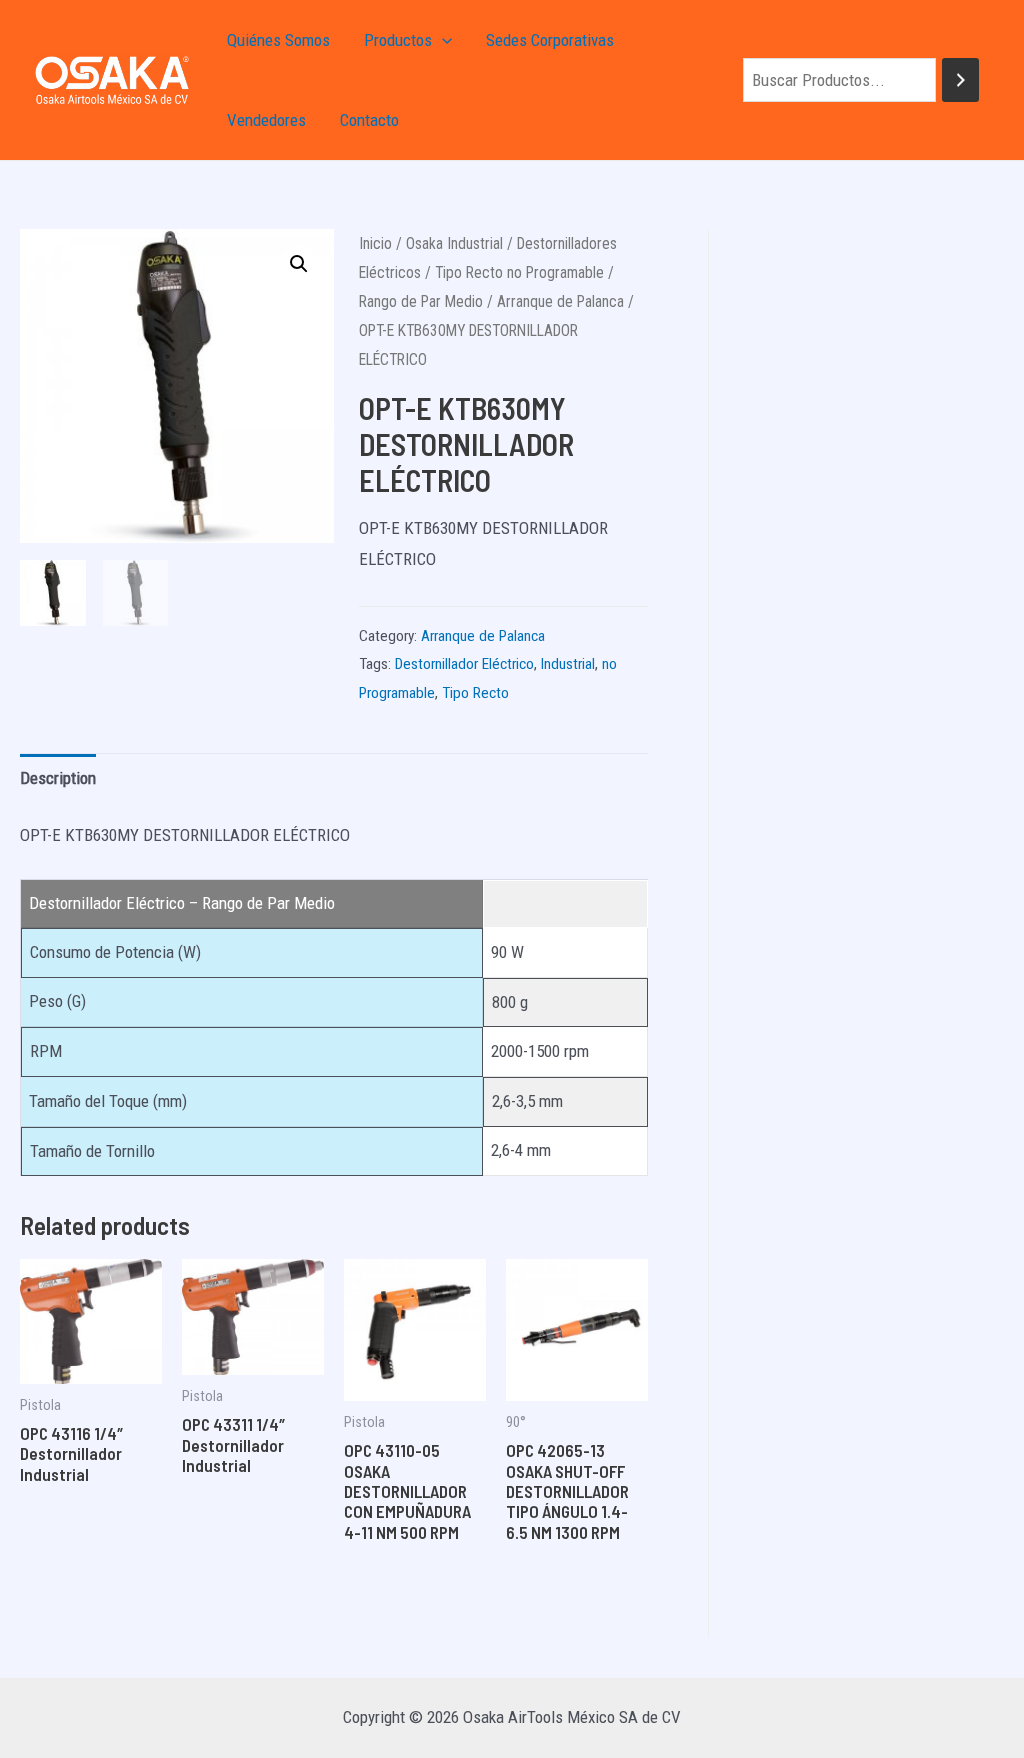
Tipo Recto (475, 693)
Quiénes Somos (278, 40)
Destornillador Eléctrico (464, 664)
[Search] (960, 80)
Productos (398, 40)
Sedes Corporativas (550, 40)
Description (58, 778)
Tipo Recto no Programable (519, 272)
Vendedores (266, 120)
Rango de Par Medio (421, 301)
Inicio (375, 243)
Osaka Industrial (454, 243)
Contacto (369, 120)
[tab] (58, 778)
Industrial (568, 664)
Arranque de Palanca (560, 301)
